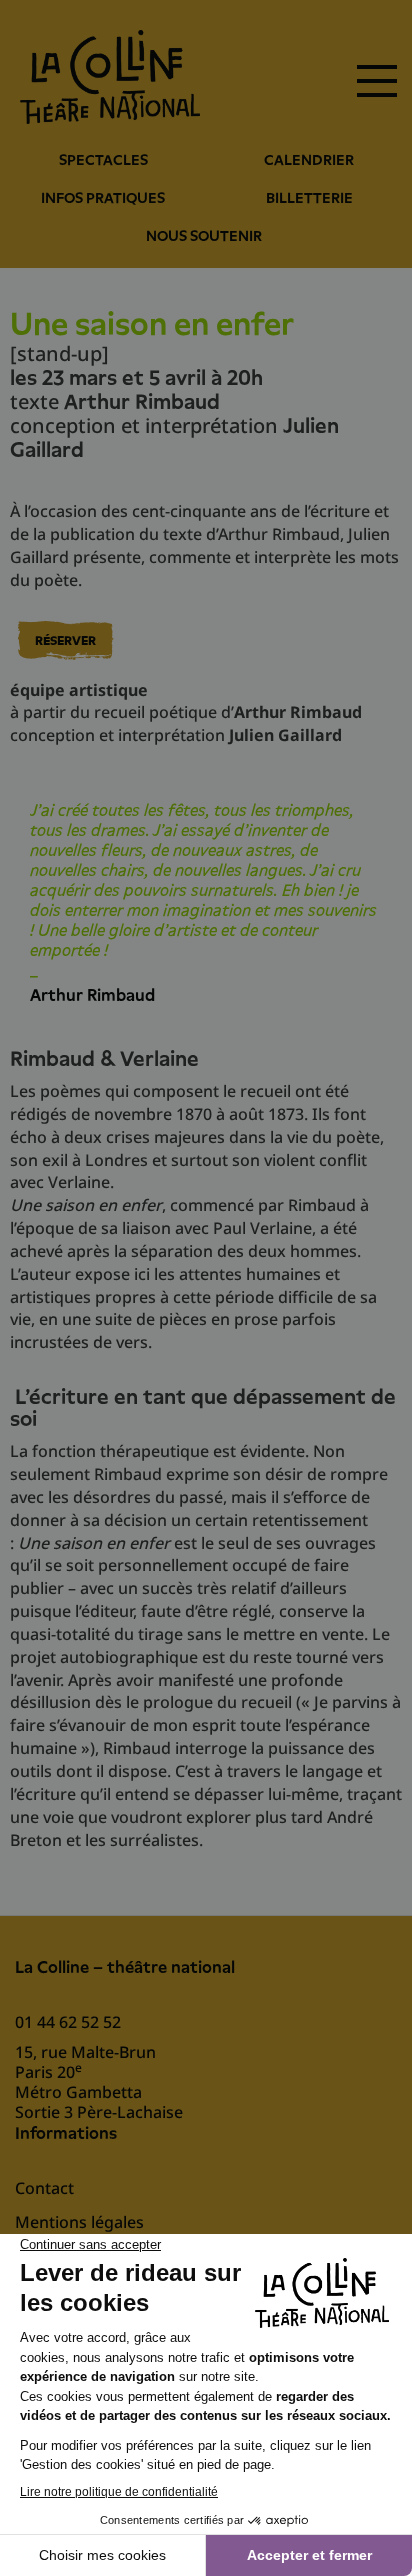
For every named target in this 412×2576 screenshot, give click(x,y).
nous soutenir (204, 236)
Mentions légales (79, 2222)
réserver (65, 641)
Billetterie (309, 198)
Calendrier (309, 160)
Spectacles (103, 160)
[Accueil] (110, 77)
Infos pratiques (103, 198)
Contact (44, 2188)
